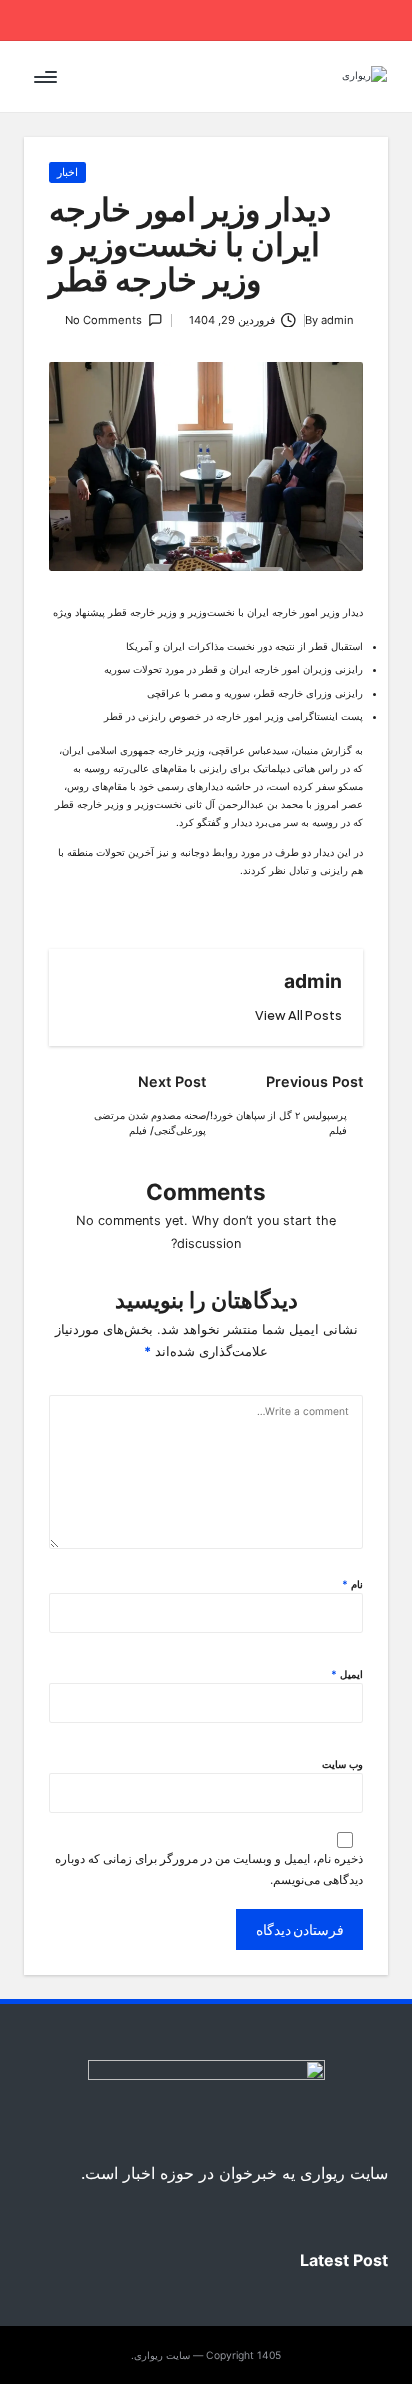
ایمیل (347, 1674)
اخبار (67, 172)
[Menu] (47, 76)
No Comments (103, 320)
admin (313, 981)
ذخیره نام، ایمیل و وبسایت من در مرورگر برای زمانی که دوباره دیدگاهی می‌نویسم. (209, 1869)
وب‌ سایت (342, 1764)
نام (352, 1584)
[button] (298, 1015)
